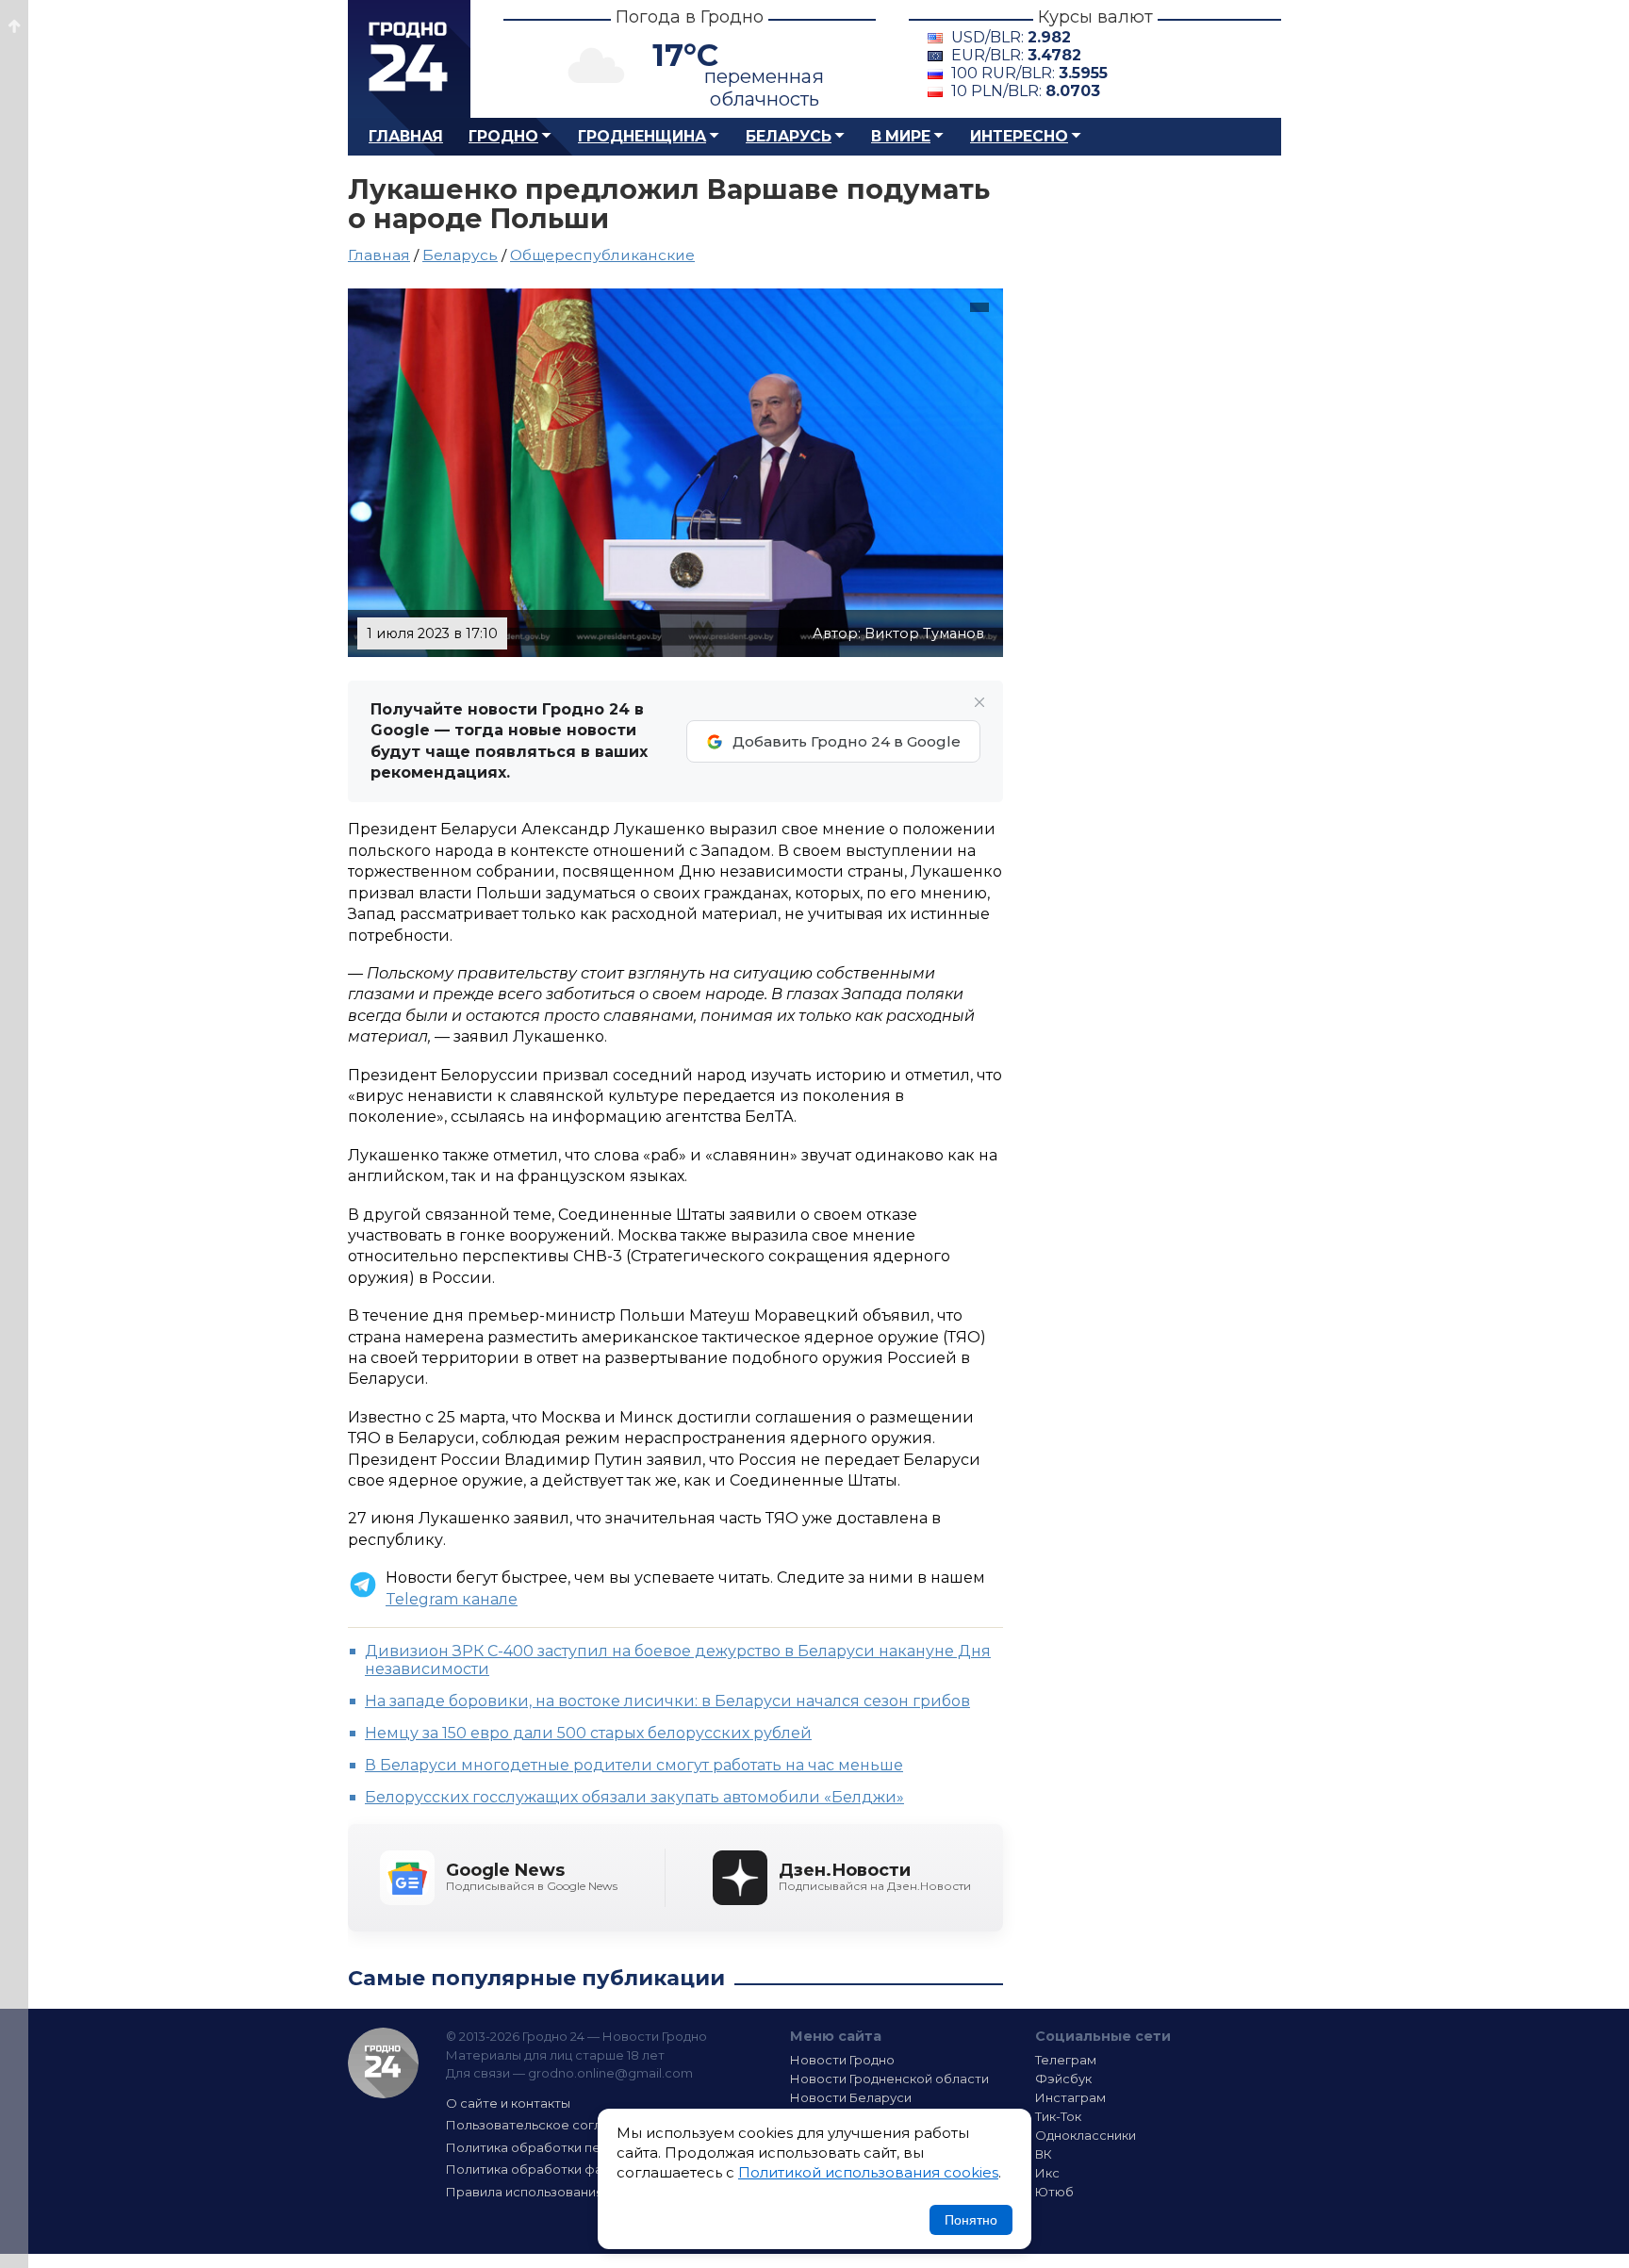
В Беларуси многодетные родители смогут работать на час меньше (634, 1765)
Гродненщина (642, 136)
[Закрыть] (979, 702)
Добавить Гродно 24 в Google (847, 741)
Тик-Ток (1058, 2116)
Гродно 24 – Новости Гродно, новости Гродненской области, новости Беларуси (409, 59)
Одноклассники (1086, 2135)
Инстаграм (1070, 2097)
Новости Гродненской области (889, 2079)
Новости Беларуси (851, 2097)
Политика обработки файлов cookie (563, 2169)
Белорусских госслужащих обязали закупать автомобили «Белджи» (634, 1797)
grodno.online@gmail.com (610, 2073)
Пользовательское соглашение (549, 2125)
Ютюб (1054, 2192)
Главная (406, 136)
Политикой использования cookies (868, 2172)
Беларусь (789, 136)
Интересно (1019, 136)
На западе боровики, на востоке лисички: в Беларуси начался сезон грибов (667, 1701)
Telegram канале (452, 1599)
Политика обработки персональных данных (586, 2147)
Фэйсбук (1063, 2079)
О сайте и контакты (508, 2103)
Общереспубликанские (602, 255)
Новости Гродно (842, 2060)
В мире (901, 136)
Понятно (971, 2220)
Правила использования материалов (566, 2192)
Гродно (503, 136)
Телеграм (1066, 2060)
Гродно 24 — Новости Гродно (383, 2063)
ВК (1044, 2154)
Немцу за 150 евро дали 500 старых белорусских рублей (588, 1733)
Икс (1047, 2173)
